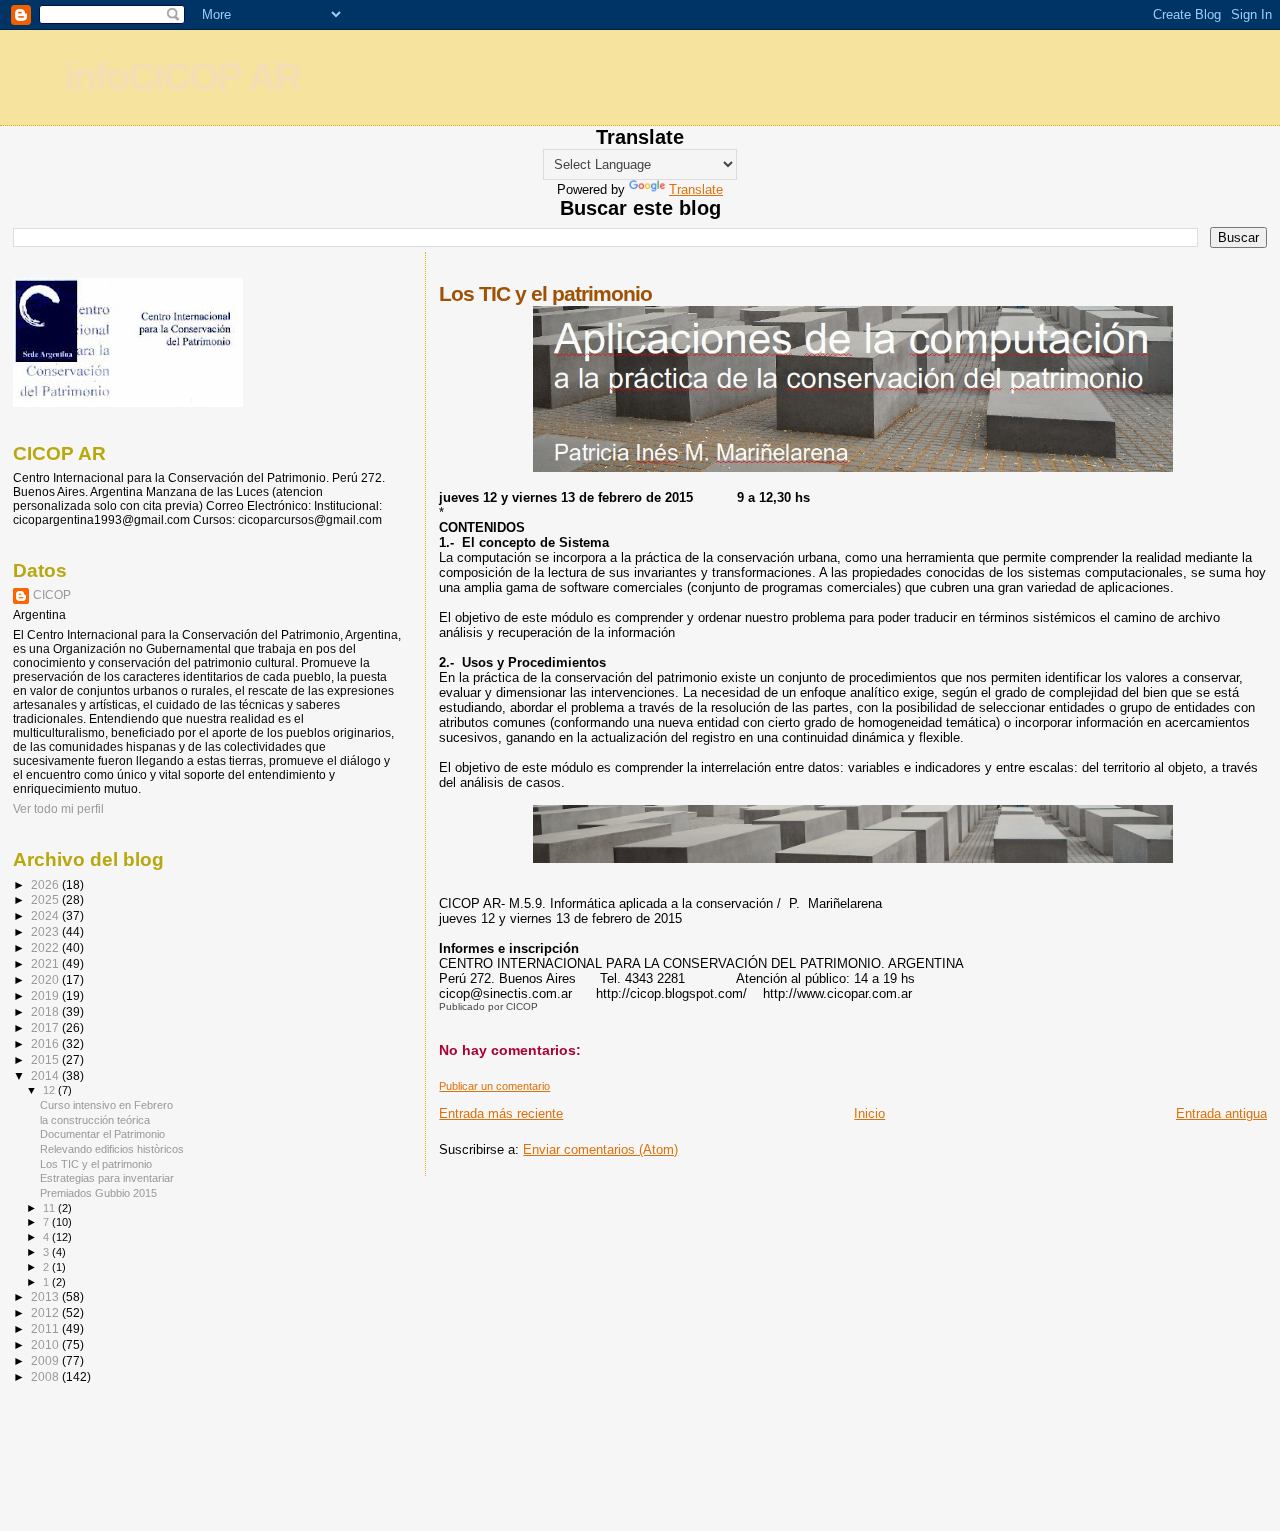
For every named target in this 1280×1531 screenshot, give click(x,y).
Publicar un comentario (494, 1086)
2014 (46, 1075)
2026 (46, 884)
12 (50, 1090)
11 (50, 1208)
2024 (46, 915)
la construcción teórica (95, 1120)
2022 (46, 947)
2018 (46, 1011)
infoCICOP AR (182, 76)
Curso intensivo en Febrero (106, 1105)
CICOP (52, 595)
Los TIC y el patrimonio (96, 1164)
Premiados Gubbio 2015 (98, 1193)
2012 (46, 1312)
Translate (696, 189)
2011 (46, 1328)
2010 (46, 1344)
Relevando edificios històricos (112, 1149)
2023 (46, 931)
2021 (46, 963)
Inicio (869, 1113)
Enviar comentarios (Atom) (600, 1149)
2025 (46, 899)
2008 (46, 1376)
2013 (46, 1296)
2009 (46, 1360)
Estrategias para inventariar (107, 1178)
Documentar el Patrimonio (102, 1134)
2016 (46, 1043)
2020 (46, 979)
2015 (46, 1059)
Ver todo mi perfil (58, 809)
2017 (46, 1027)
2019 (46, 995)
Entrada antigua (1221, 1113)
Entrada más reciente (501, 1113)
